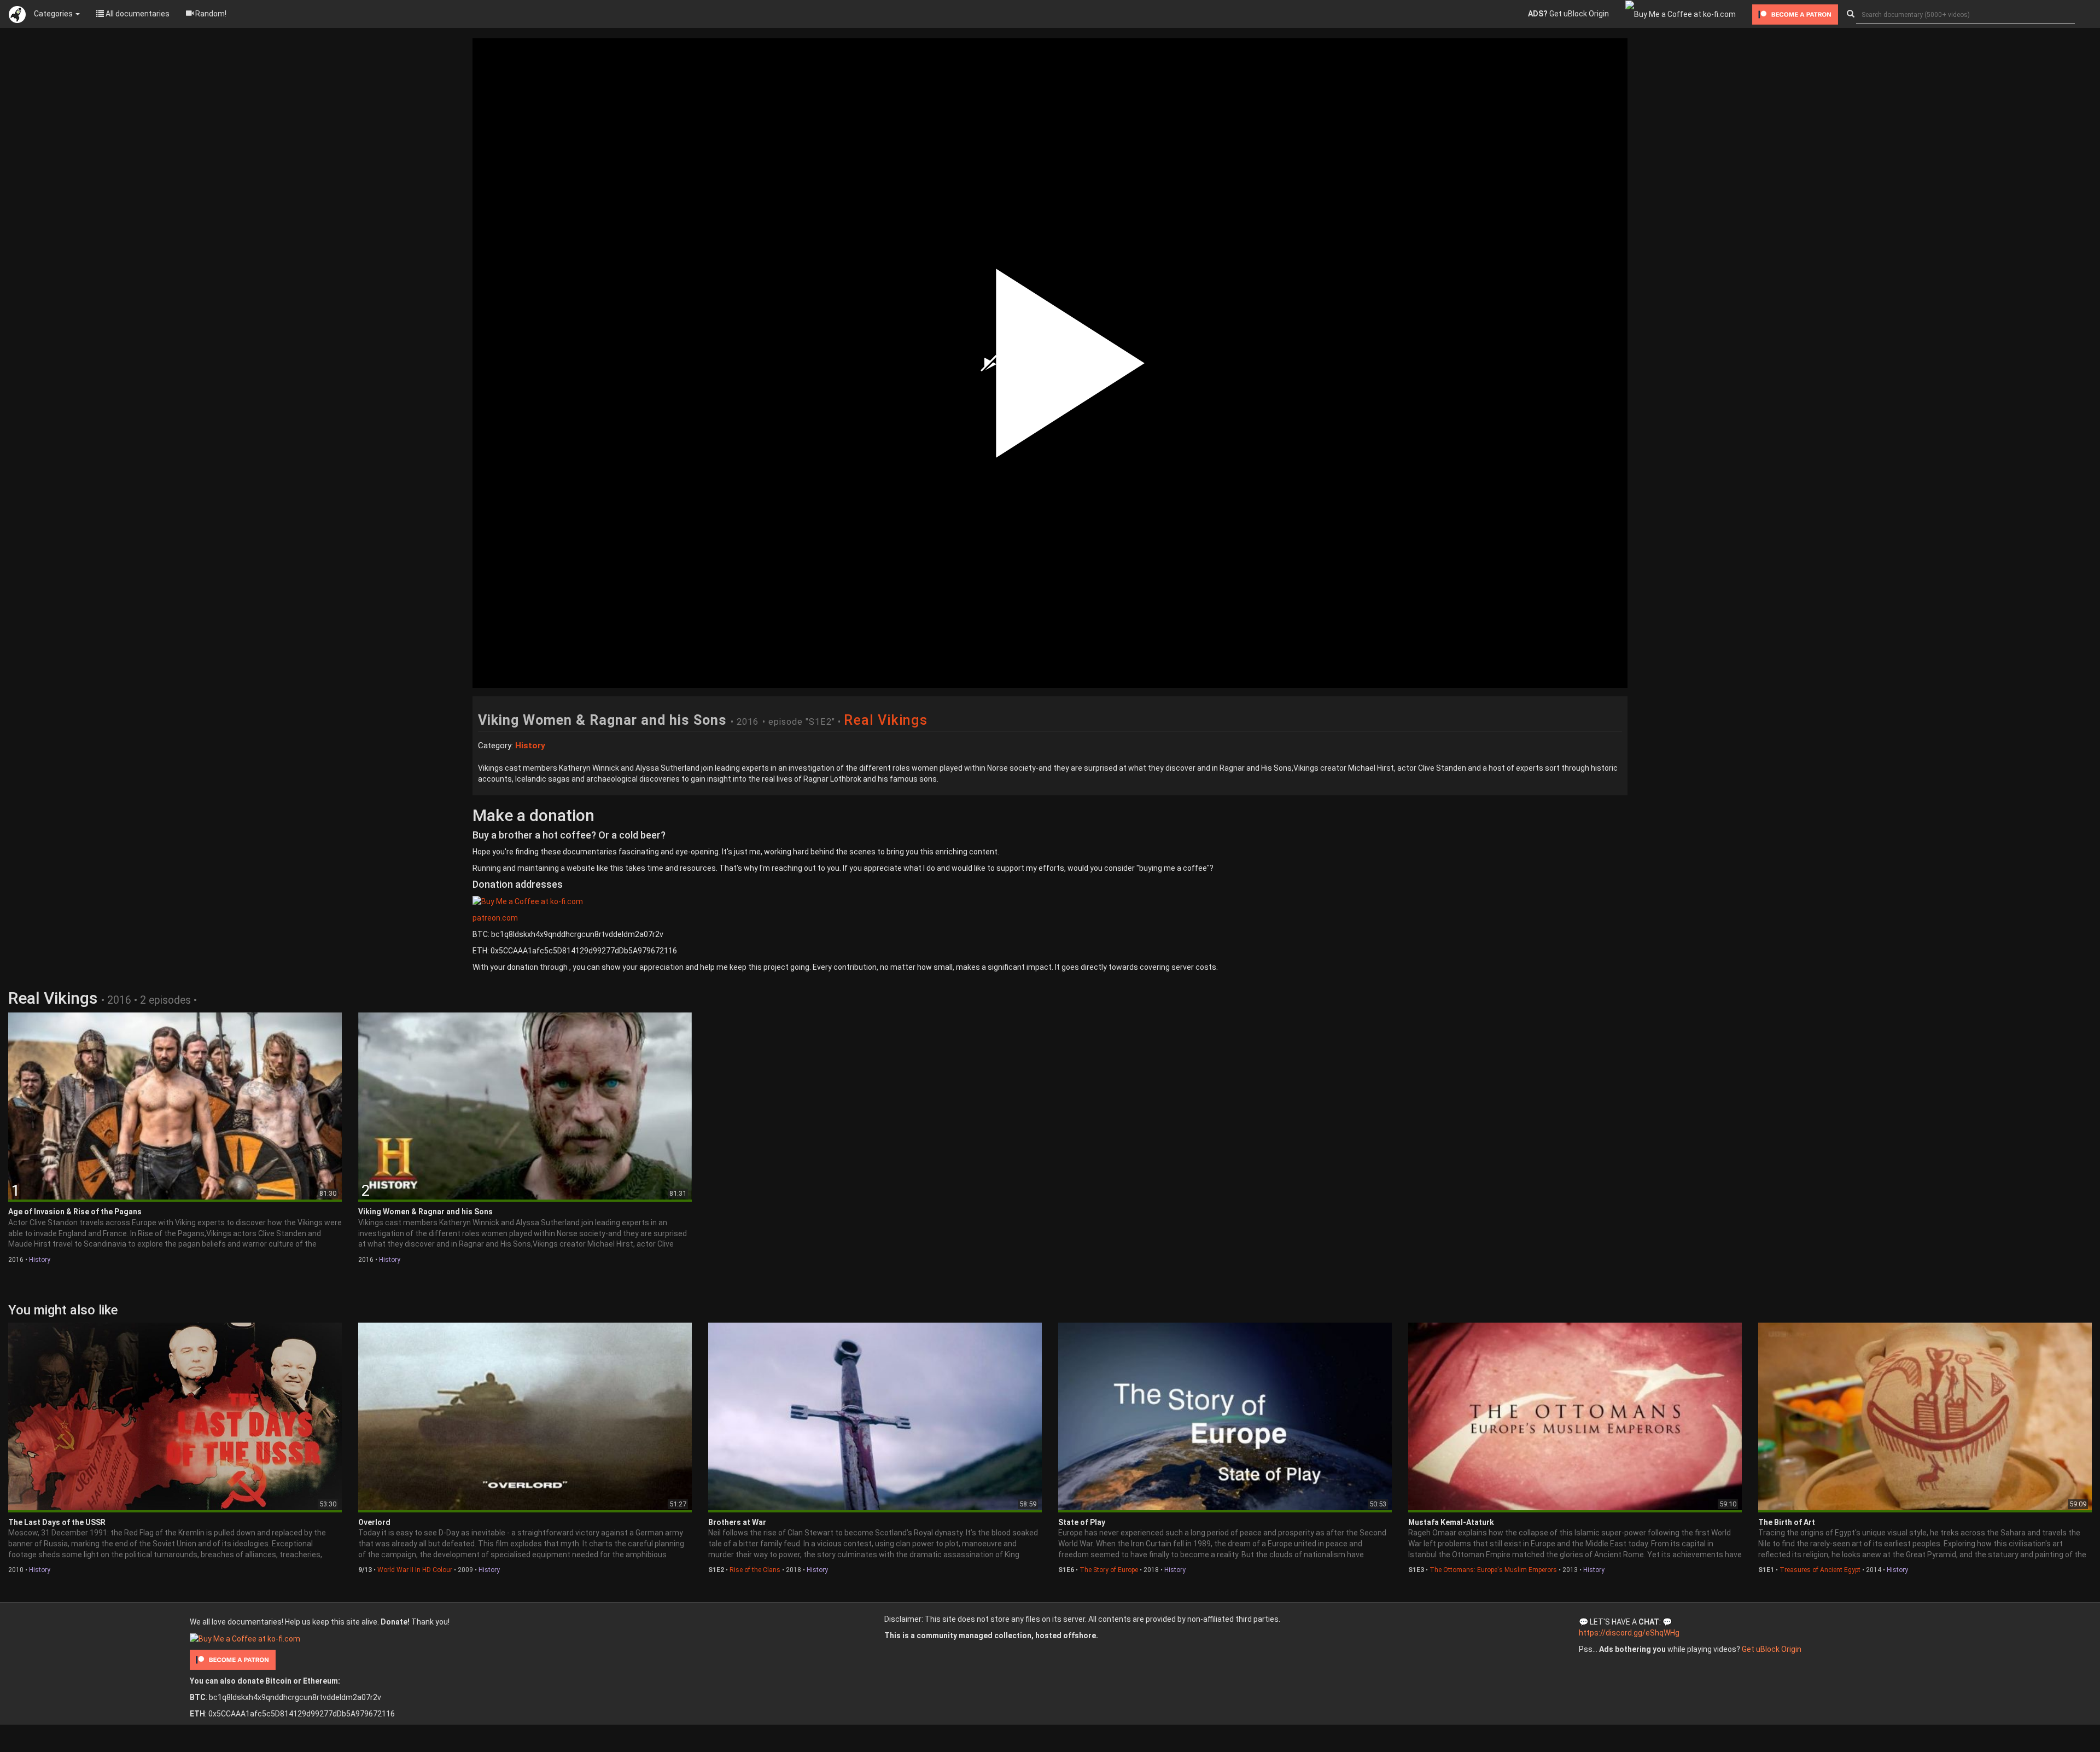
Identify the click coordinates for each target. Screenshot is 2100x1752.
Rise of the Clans (755, 1570)
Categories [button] (54, 14)
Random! (210, 14)
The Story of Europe (1109, 1570)
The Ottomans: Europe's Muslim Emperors (1493, 1570)
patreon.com (495, 918)
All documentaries (137, 14)
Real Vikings (886, 720)
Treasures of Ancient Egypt (1820, 1570)
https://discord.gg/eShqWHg (1629, 1633)
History (40, 1260)
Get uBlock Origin (1568, 14)
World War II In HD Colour (415, 1570)
